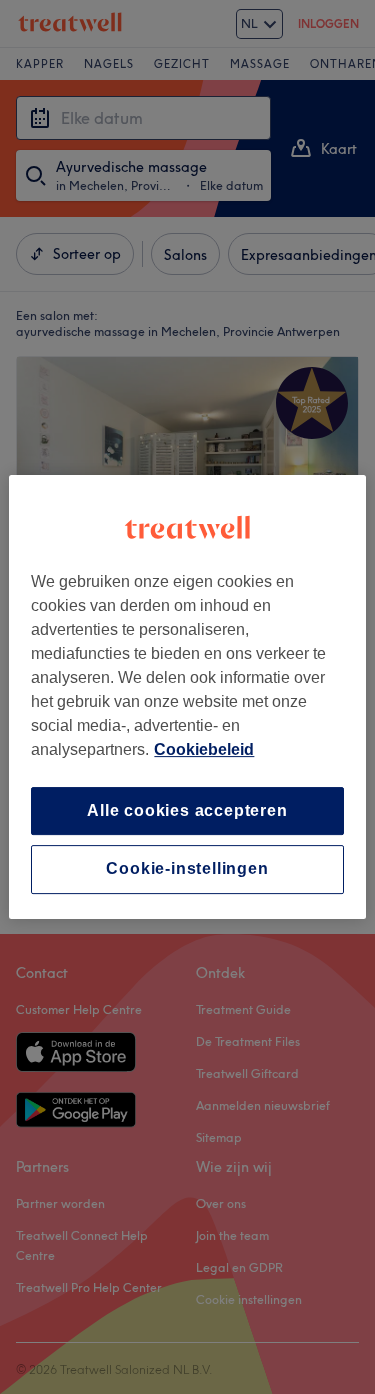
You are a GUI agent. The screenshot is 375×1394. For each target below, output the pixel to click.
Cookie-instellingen (187, 869)
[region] (187, 697)
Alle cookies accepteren (187, 810)
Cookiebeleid (204, 749)
